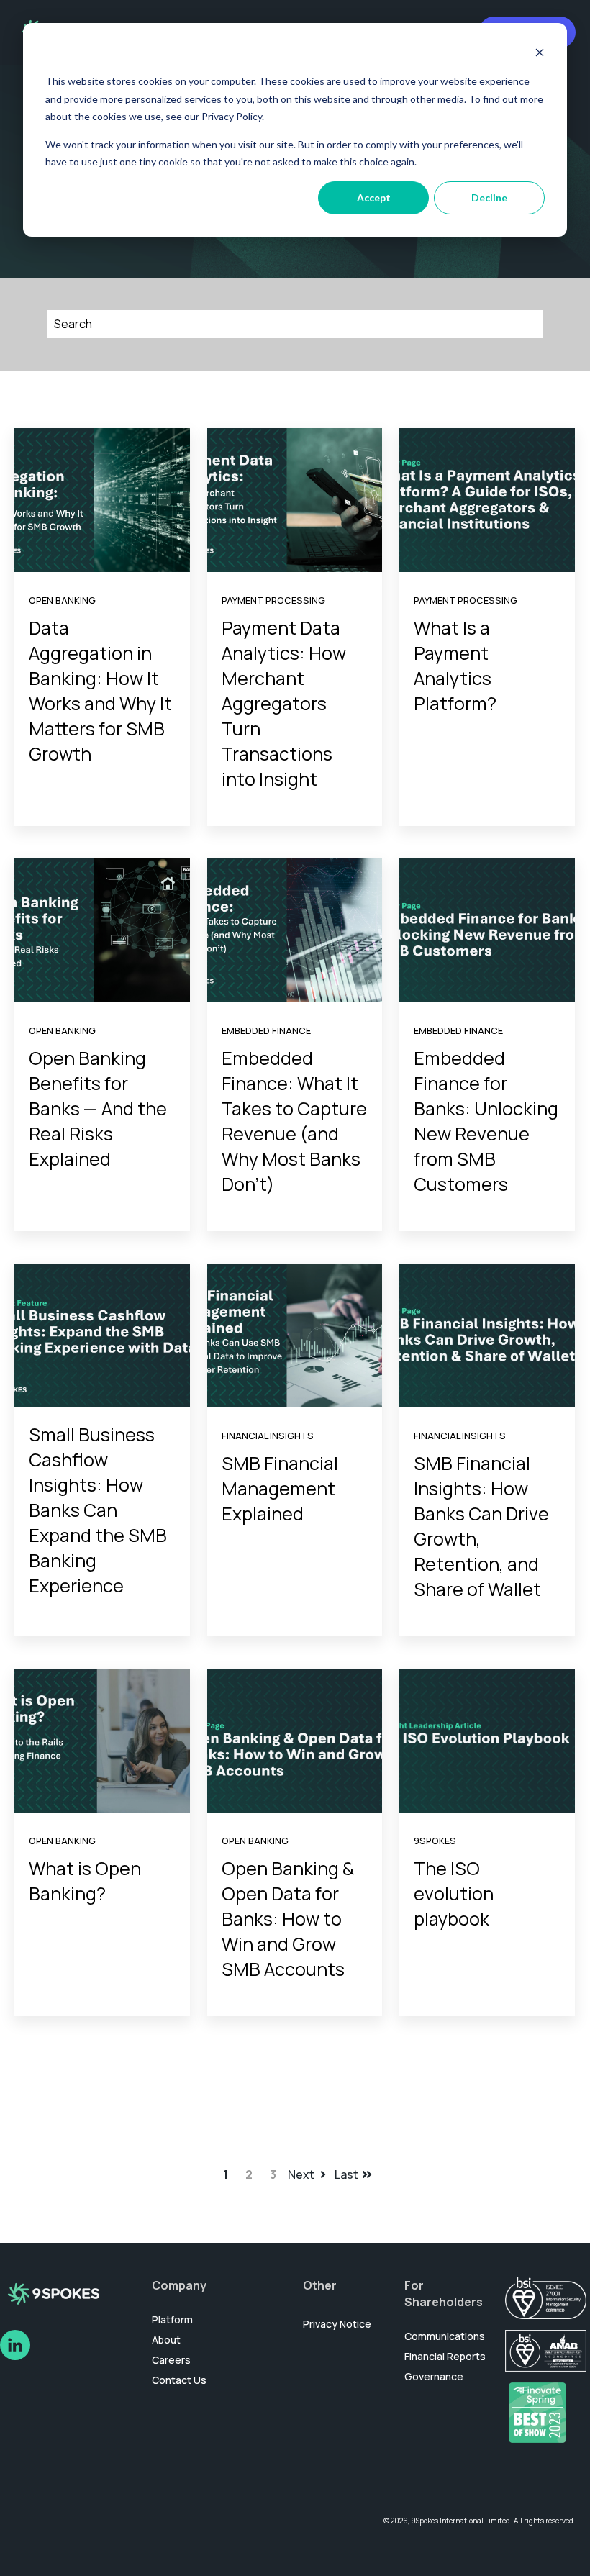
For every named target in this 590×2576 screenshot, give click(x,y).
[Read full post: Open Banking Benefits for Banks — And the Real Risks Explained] (102, 930)
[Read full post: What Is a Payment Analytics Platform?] (487, 500)
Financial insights (268, 1436)
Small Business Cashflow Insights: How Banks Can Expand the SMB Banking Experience (98, 1510)
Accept (374, 198)
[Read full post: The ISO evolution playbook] (487, 1741)
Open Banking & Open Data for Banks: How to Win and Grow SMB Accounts (288, 1919)
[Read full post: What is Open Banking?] (102, 1741)
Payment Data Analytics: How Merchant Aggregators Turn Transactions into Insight (284, 703)
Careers (171, 2360)
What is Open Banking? (85, 1881)
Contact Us (179, 2380)
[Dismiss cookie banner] (540, 54)
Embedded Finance (266, 1030)
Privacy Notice (337, 2324)
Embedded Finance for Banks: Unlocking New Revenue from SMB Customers (486, 1121)
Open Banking (62, 600)
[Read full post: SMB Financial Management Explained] (295, 1335)
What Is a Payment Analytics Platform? (455, 666)
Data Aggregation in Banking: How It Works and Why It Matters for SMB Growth (100, 691)
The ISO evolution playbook (454, 1894)
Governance (434, 2376)
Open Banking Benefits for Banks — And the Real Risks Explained (98, 1108)
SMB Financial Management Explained (280, 1488)
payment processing (273, 600)
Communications (445, 2336)
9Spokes (435, 1841)
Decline (489, 198)
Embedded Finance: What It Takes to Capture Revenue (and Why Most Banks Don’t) (294, 1121)
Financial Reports (445, 2356)
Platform (172, 2319)
